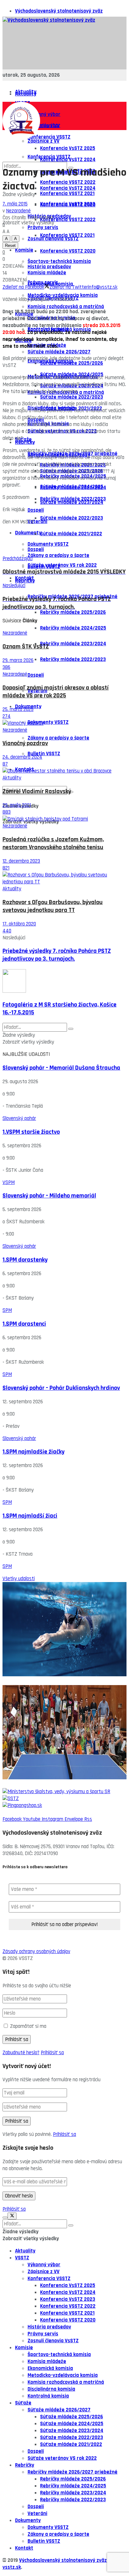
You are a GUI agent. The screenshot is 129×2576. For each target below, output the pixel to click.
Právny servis (43, 282)
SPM (7, 1310)
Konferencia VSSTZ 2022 (68, 220)
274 (7, 716)
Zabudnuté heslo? (21, 2053)
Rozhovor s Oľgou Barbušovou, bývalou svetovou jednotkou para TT (53, 906)
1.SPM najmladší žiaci (30, 1516)
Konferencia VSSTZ (49, 2279)
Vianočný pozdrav (25, 743)
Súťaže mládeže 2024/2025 (72, 487)
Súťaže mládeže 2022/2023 (72, 518)
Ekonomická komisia (50, 2368)
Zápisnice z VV (44, 141)
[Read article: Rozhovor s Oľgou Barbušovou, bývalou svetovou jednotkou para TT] (64, 878)
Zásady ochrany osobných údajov (36, 1951)
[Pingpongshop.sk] (64, 1805)
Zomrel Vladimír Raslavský (37, 791)
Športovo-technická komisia (59, 2355)
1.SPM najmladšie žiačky (34, 1452)
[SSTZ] (64, 1798)
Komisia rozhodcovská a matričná (66, 307)
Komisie (24, 250)
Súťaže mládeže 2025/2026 (72, 2417)
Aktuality (26, 94)
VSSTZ (22, 2258)
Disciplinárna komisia (51, 2389)
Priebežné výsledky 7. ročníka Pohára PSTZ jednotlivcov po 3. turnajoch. (57, 955)
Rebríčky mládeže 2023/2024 (73, 644)
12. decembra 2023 (21, 861)
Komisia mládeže (47, 2361)
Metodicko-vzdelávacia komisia (63, 2375)
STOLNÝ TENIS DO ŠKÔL (28, 1785)
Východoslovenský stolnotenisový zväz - (64, 2560)
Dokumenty (28, 533)
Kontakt (24, 2548)
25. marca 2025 (18, 709)
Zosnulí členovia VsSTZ (53, 2341)
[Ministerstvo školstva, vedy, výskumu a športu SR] (64, 1792)
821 (6, 868)
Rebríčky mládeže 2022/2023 (73, 659)
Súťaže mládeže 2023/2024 (72, 502)
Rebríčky (25, 581)
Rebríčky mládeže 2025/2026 (73, 612)
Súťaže (23, 439)
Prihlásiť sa (52, 2053)
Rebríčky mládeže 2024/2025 (73, 628)
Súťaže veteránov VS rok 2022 (62, 565)
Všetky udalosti (19, 1579)
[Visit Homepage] (49, 20)
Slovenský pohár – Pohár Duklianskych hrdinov (61, 1388)
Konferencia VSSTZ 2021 (67, 235)
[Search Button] (71, 1029)
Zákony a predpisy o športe (58, 555)
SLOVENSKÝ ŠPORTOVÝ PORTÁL (36, 1682)
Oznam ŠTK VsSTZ (26, 647)
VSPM (9, 1182)
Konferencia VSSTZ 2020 (68, 251)
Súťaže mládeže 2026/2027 (59, 2410)
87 (5, 764)
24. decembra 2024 (22, 757)
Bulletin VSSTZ (44, 754)
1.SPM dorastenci (24, 1324)
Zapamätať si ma (28, 2026)
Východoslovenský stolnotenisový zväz (59, 11)
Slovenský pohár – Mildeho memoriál (49, 1196)
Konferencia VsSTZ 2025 (68, 148)
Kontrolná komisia (48, 2396)
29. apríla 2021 (17, 805)
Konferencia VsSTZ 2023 (68, 204)
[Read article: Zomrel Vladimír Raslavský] (64, 771)
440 (7, 931)
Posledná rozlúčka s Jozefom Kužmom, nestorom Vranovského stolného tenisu (53, 843)
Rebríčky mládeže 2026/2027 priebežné (72, 2472)
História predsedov (49, 267)
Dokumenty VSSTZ (48, 544)
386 (6, 667)
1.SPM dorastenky (25, 1260)
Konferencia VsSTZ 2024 (68, 188)
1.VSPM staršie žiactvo (31, 1132)
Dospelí (36, 549)
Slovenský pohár (19, 1118)
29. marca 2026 (18, 660)
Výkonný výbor (44, 114)
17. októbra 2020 (19, 924)
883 (7, 812)
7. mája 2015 (15, 204)
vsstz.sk (12, 2567)
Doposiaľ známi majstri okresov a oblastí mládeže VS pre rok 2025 (56, 692)
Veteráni (37, 521)
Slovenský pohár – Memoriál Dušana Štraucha (61, 1068)
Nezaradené (18, 211)
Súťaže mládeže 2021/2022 (71, 534)
